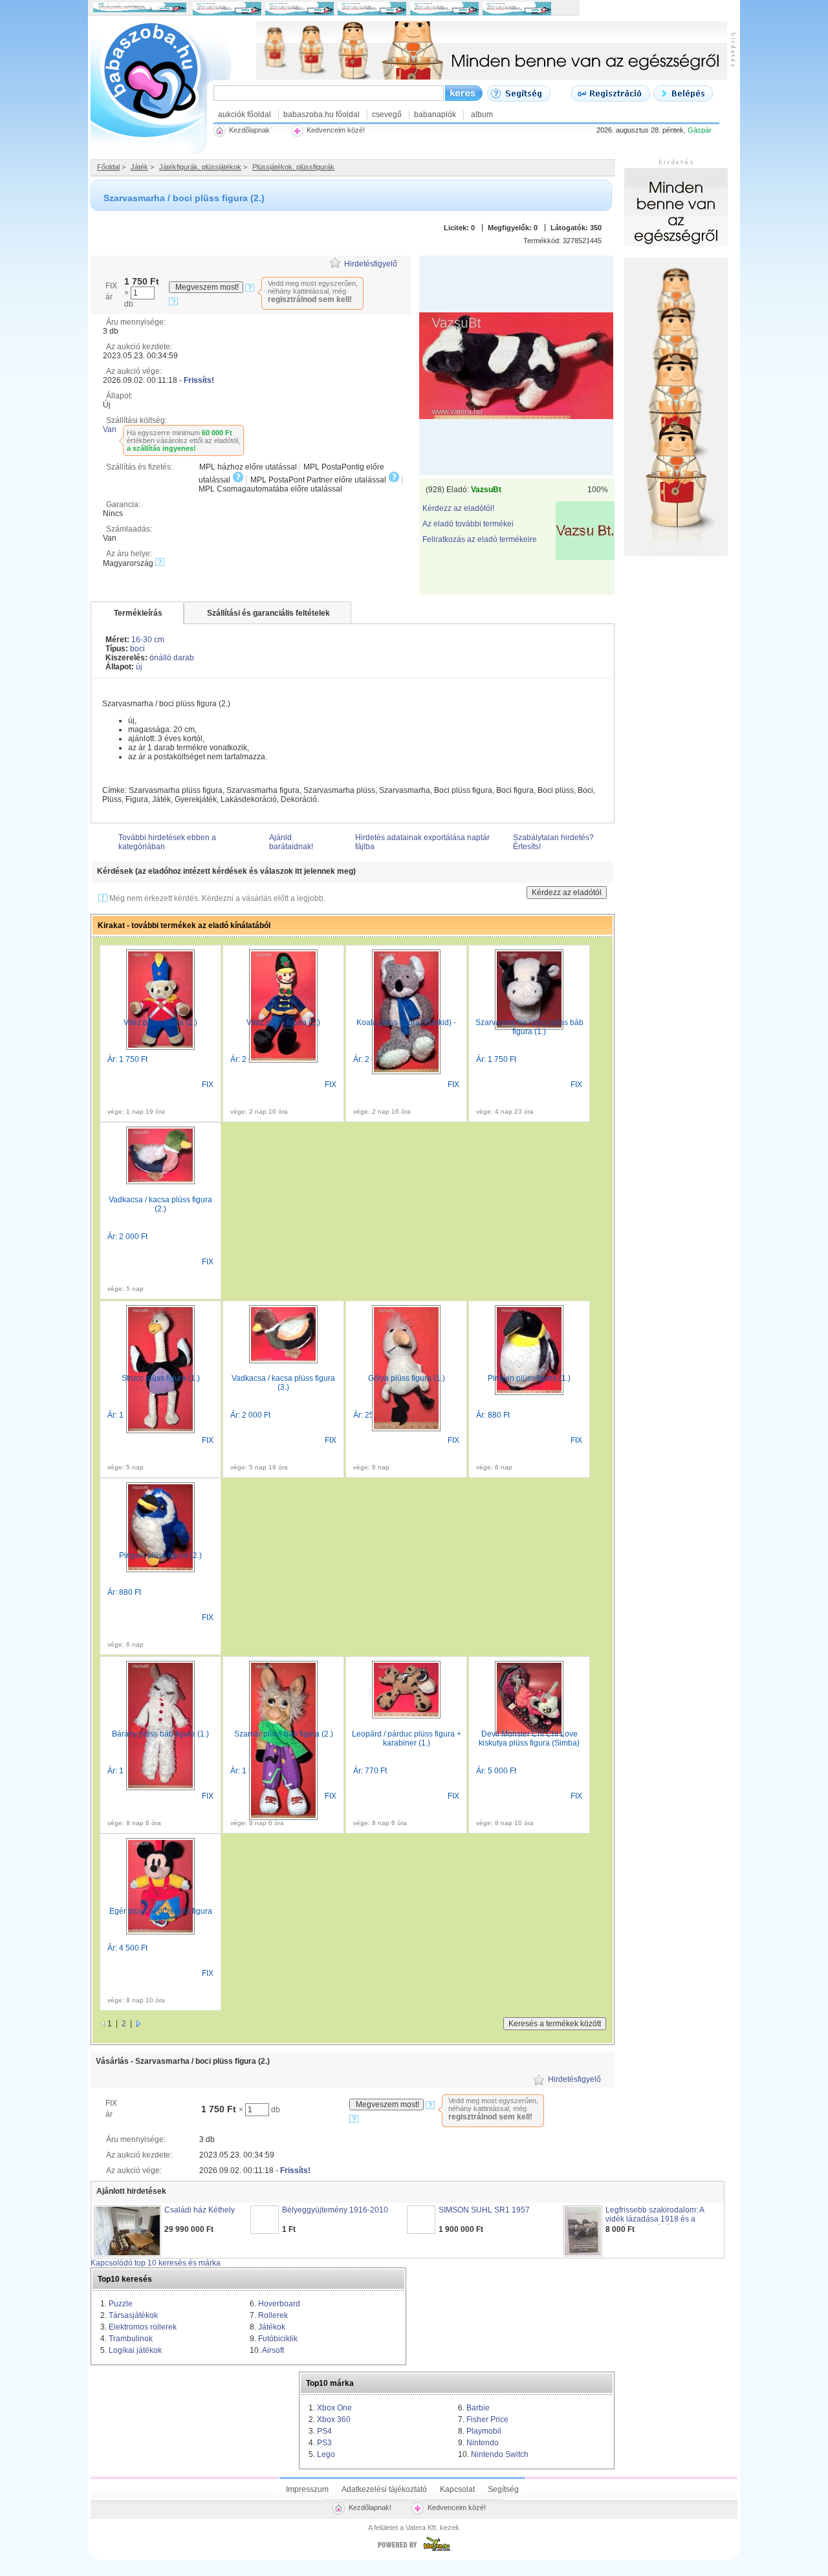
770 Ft (376, 1771)
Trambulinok (131, 2339)
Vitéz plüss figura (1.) (283, 1023)
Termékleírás (138, 613)
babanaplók (435, 114)
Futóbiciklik (278, 2339)
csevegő (387, 114)
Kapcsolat (457, 2489)
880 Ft (499, 1415)
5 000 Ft (502, 1771)
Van (110, 429)
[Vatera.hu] (414, 2551)
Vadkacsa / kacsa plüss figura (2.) (160, 1204)
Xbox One (334, 2408)
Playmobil (484, 2431)
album (482, 114)
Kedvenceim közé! (457, 2507)
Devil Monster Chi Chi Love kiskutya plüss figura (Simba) (529, 1738)
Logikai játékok (135, 2350)
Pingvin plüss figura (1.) (529, 1378)
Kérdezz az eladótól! (458, 508)
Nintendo (483, 2443)
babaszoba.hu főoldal (321, 114)
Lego (326, 2454)
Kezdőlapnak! (370, 2507)
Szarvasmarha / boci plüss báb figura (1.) (529, 1027)
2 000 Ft (133, 1237)
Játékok (272, 2327)
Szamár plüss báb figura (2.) (284, 1734)
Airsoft (273, 2350)
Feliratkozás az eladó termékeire (480, 539)
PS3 (324, 2443)
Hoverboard (279, 2304)
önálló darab (172, 658)
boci (137, 649)
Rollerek (273, 2315)
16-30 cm (148, 640)
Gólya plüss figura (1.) (407, 1378)
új (139, 667)
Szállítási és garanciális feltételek (268, 613)
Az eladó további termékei (468, 524)
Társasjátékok (133, 2315)
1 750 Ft (133, 1059)
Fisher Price (487, 2419)
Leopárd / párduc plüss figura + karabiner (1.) (407, 1738)
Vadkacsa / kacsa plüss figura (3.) (283, 1383)
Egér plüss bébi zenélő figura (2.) (161, 1916)
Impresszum (307, 2489)
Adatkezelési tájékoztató (384, 2489)
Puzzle (121, 2304)
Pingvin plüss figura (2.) (160, 1555)
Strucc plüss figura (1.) (161, 1378)
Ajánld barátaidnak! (291, 842)
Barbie (478, 2408)
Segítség (503, 2489)
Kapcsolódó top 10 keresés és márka (156, 2263)
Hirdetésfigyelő (371, 264)
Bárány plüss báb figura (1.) (160, 1734)
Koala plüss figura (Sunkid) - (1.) (406, 1027)
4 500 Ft (133, 1948)
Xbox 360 (334, 2419)
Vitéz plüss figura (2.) (160, 1023)
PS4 (324, 2431)
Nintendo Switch (500, 2454)
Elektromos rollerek (143, 2327)
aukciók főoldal (245, 114)
